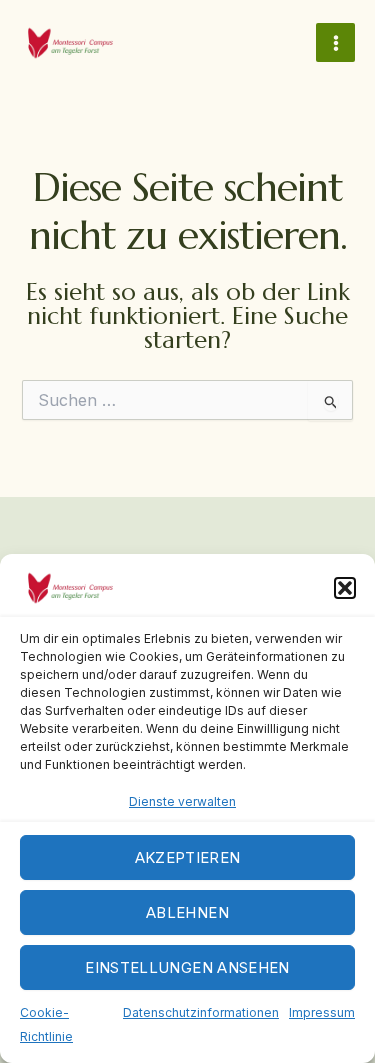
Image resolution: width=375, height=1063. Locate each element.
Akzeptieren (188, 857)
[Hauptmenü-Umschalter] (335, 42)
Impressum (322, 1012)
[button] (345, 588)
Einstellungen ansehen (187, 967)
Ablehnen (187, 912)
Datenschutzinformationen (201, 1012)
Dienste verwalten (182, 801)
